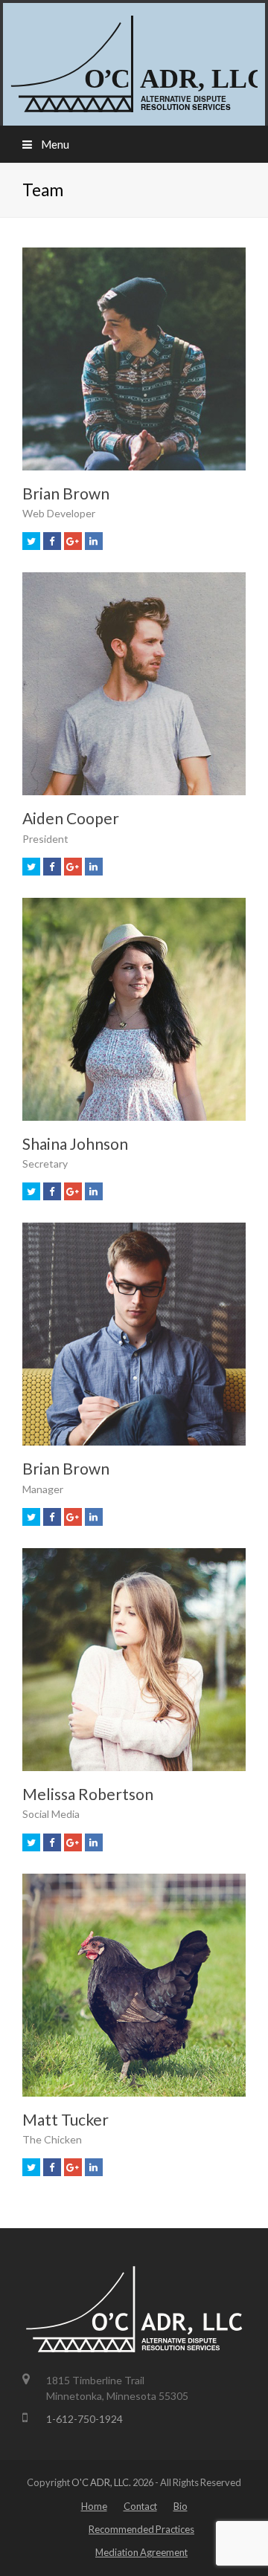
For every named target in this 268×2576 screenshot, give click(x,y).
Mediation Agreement (141, 2552)
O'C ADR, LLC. (101, 2482)
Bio (181, 2506)
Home (94, 2506)
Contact (140, 2506)
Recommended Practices (141, 2529)
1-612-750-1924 (84, 2419)
